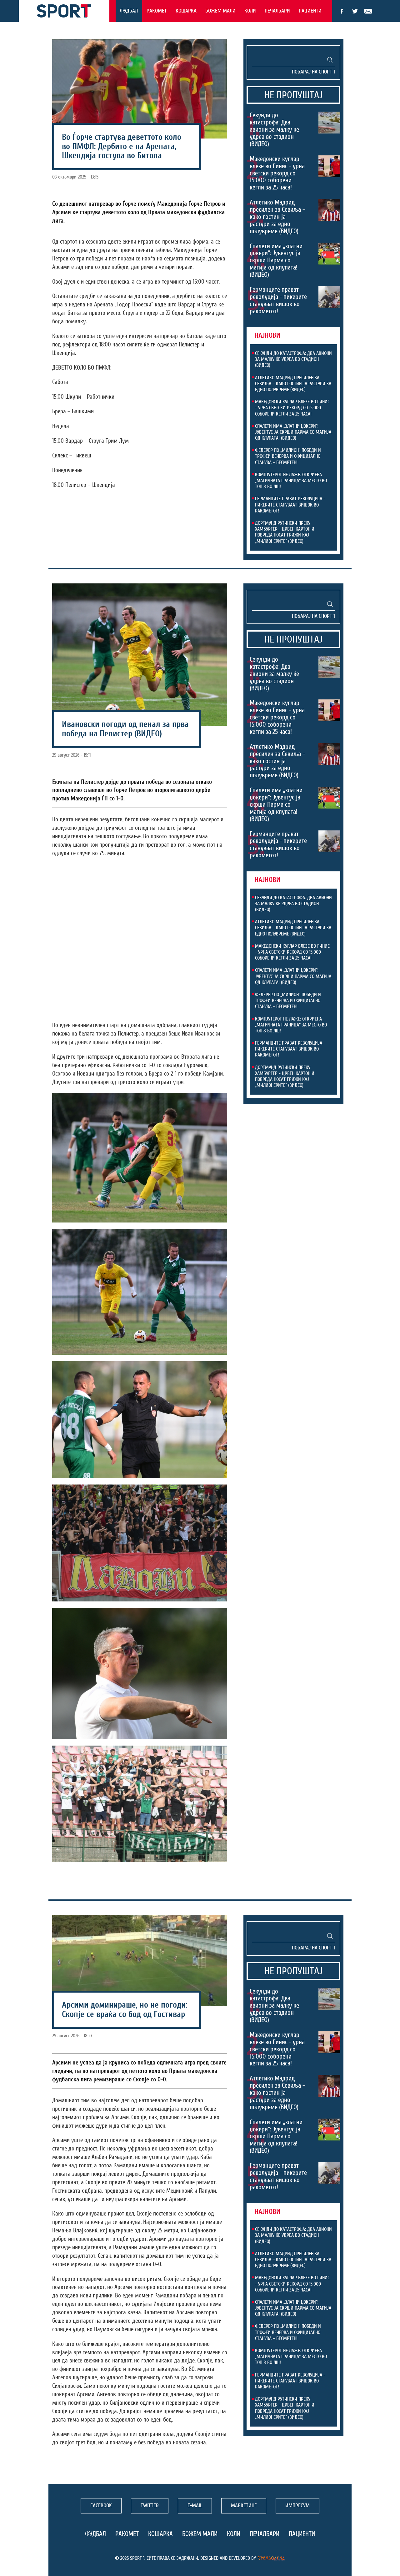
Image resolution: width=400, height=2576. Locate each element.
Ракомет (157, 11)
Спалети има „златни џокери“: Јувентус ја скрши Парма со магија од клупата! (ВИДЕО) (276, 260)
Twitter (355, 11)
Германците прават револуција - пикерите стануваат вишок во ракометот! (278, 300)
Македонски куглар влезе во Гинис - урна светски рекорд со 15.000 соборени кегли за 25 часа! (277, 173)
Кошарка (186, 11)
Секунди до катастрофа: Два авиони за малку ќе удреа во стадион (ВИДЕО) (274, 129)
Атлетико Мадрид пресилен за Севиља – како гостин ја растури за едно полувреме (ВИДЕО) (278, 217)
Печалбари (277, 11)
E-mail (368, 11)
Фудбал (129, 11)
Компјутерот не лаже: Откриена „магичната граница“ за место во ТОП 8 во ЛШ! (291, 481)
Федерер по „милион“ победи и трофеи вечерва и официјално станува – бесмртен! (288, 456)
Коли (250, 11)
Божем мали (220, 11)
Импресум (297, 2505)
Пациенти (310, 11)
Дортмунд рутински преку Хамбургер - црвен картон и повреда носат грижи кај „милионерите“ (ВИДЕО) (285, 532)
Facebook (342, 11)
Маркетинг (244, 2505)
